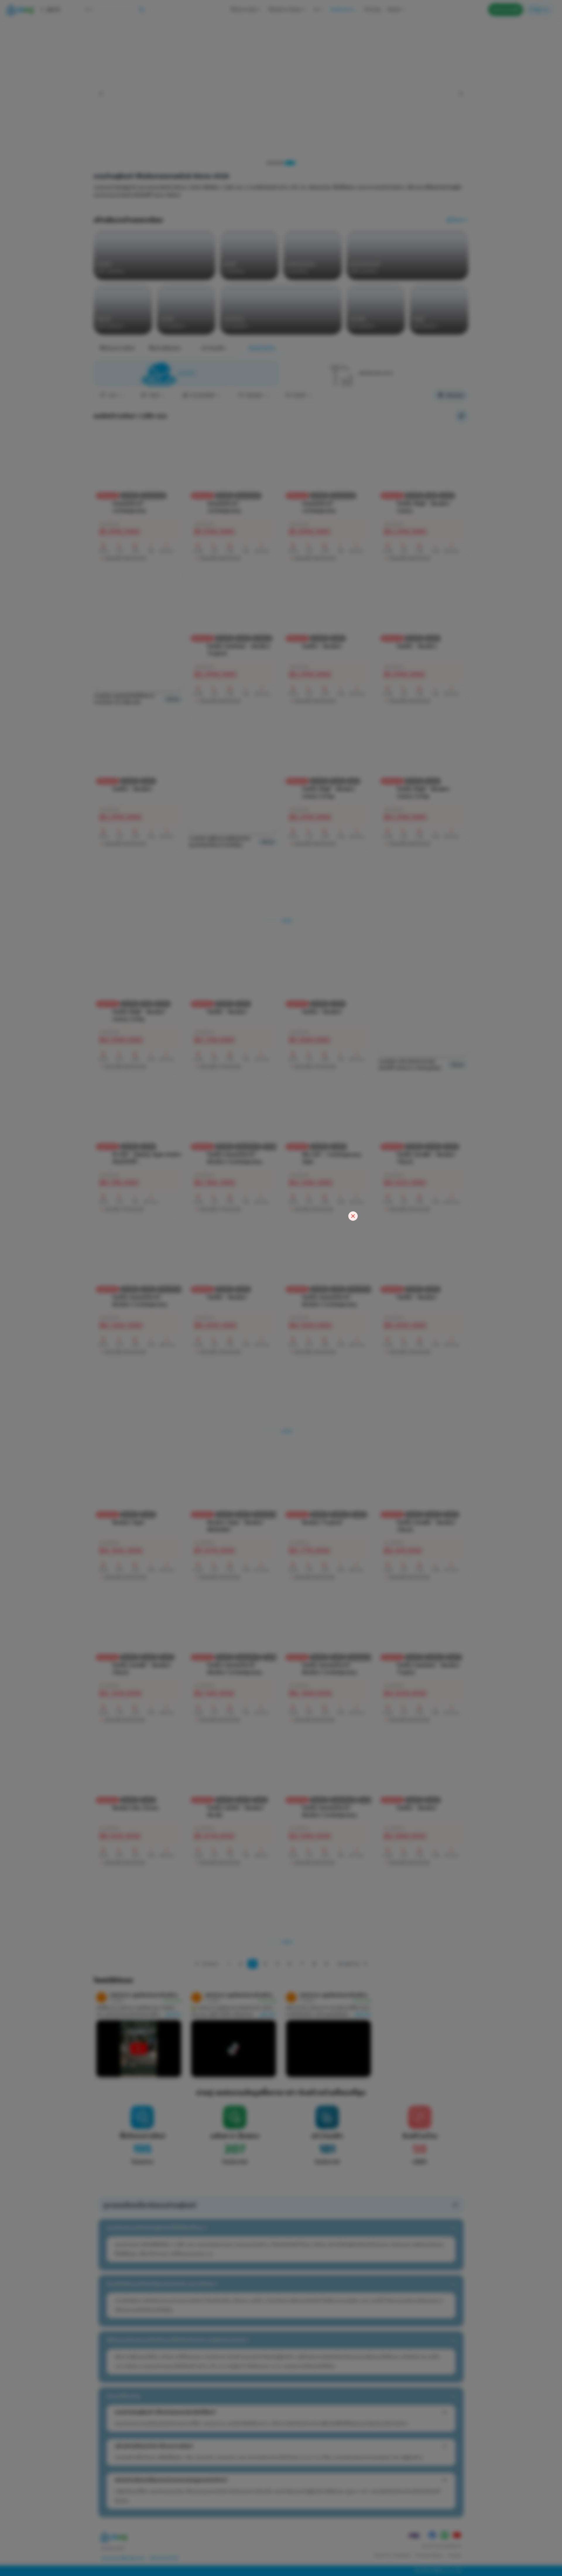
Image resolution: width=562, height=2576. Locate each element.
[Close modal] (353, 1216)
